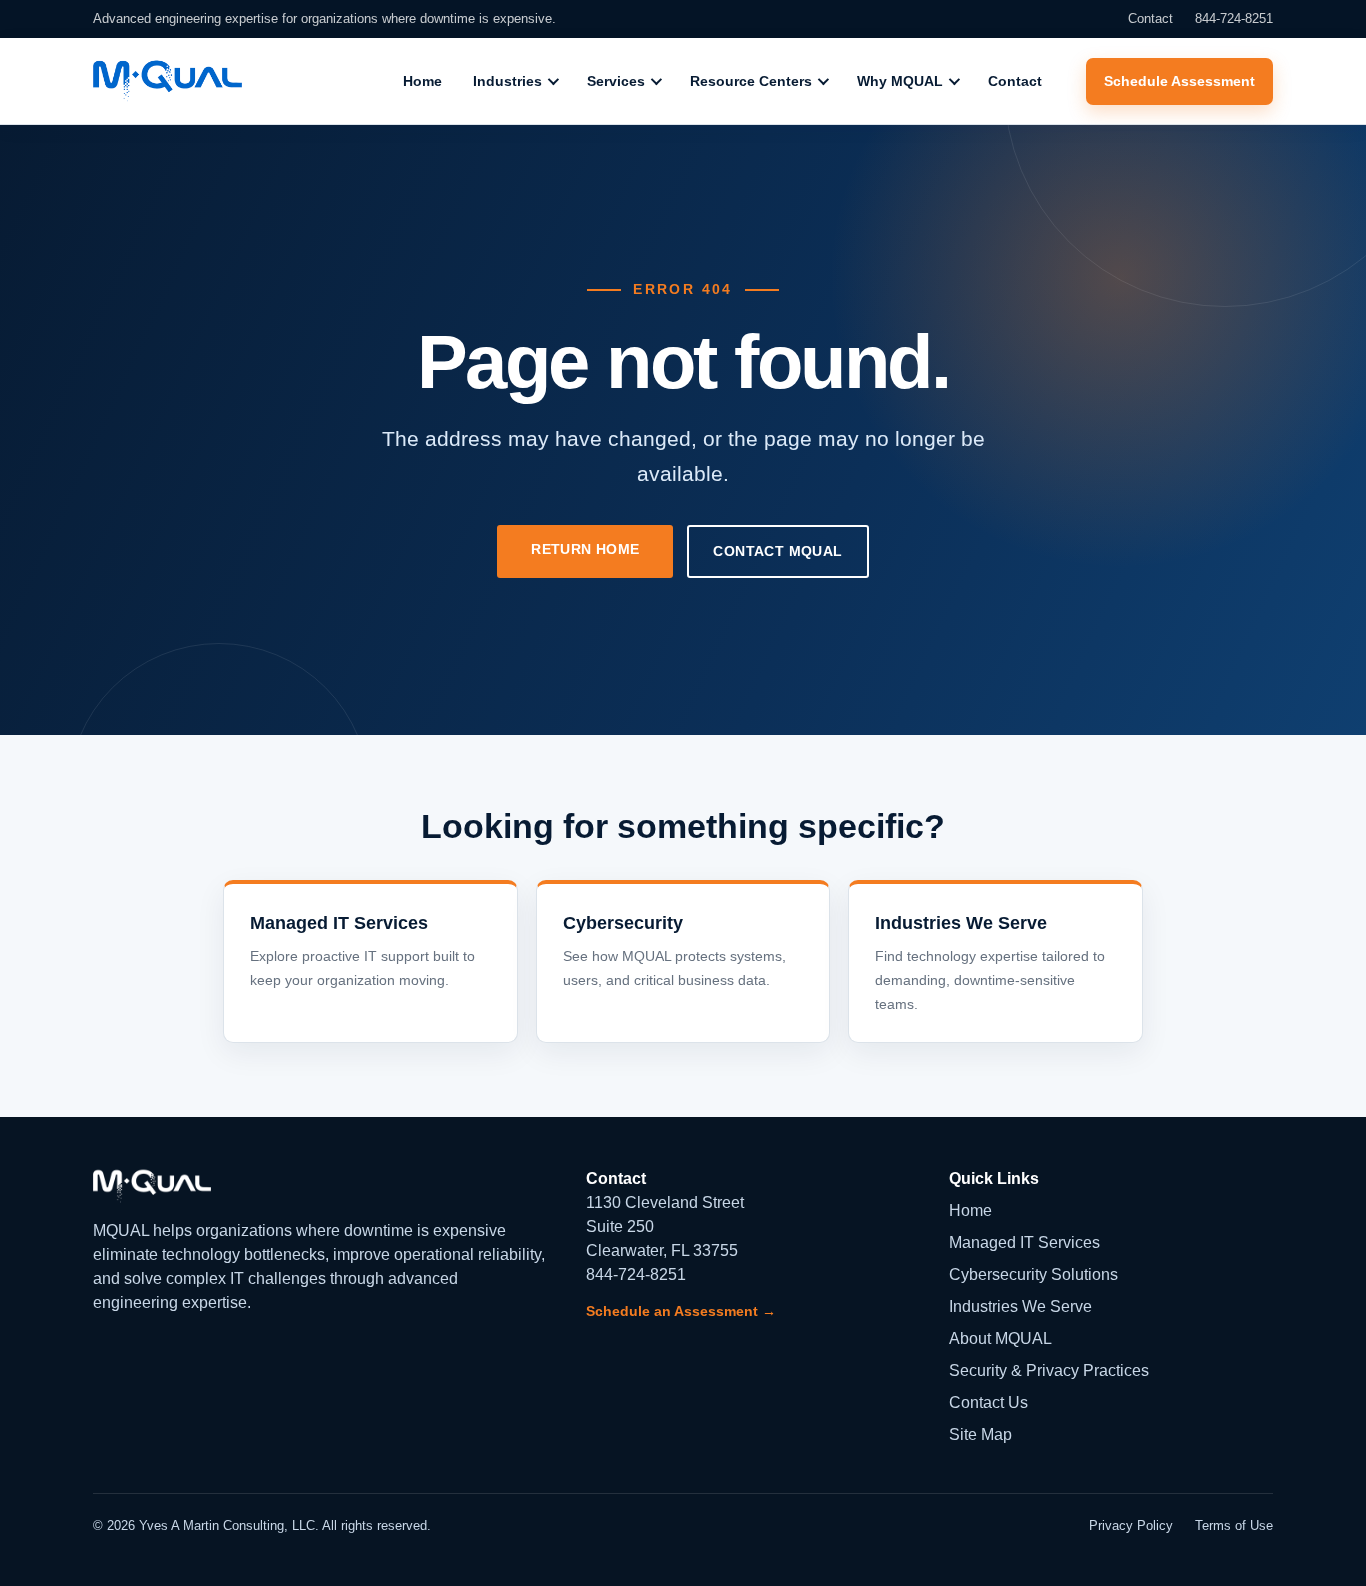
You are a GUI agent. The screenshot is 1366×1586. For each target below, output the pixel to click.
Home (422, 81)
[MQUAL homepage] (167, 81)
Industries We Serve (1020, 1306)
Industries (507, 81)
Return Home (585, 549)
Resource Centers (751, 81)
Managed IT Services (1024, 1242)
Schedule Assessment (1179, 81)
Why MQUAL (900, 81)
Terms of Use (1234, 1525)
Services (616, 81)
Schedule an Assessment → (681, 1311)
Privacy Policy (1131, 1525)
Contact (1150, 18)
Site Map (980, 1434)
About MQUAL (1000, 1338)
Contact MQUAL (777, 551)
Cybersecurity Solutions (1033, 1274)
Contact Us (988, 1402)
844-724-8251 (1234, 18)
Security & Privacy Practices (1049, 1370)
